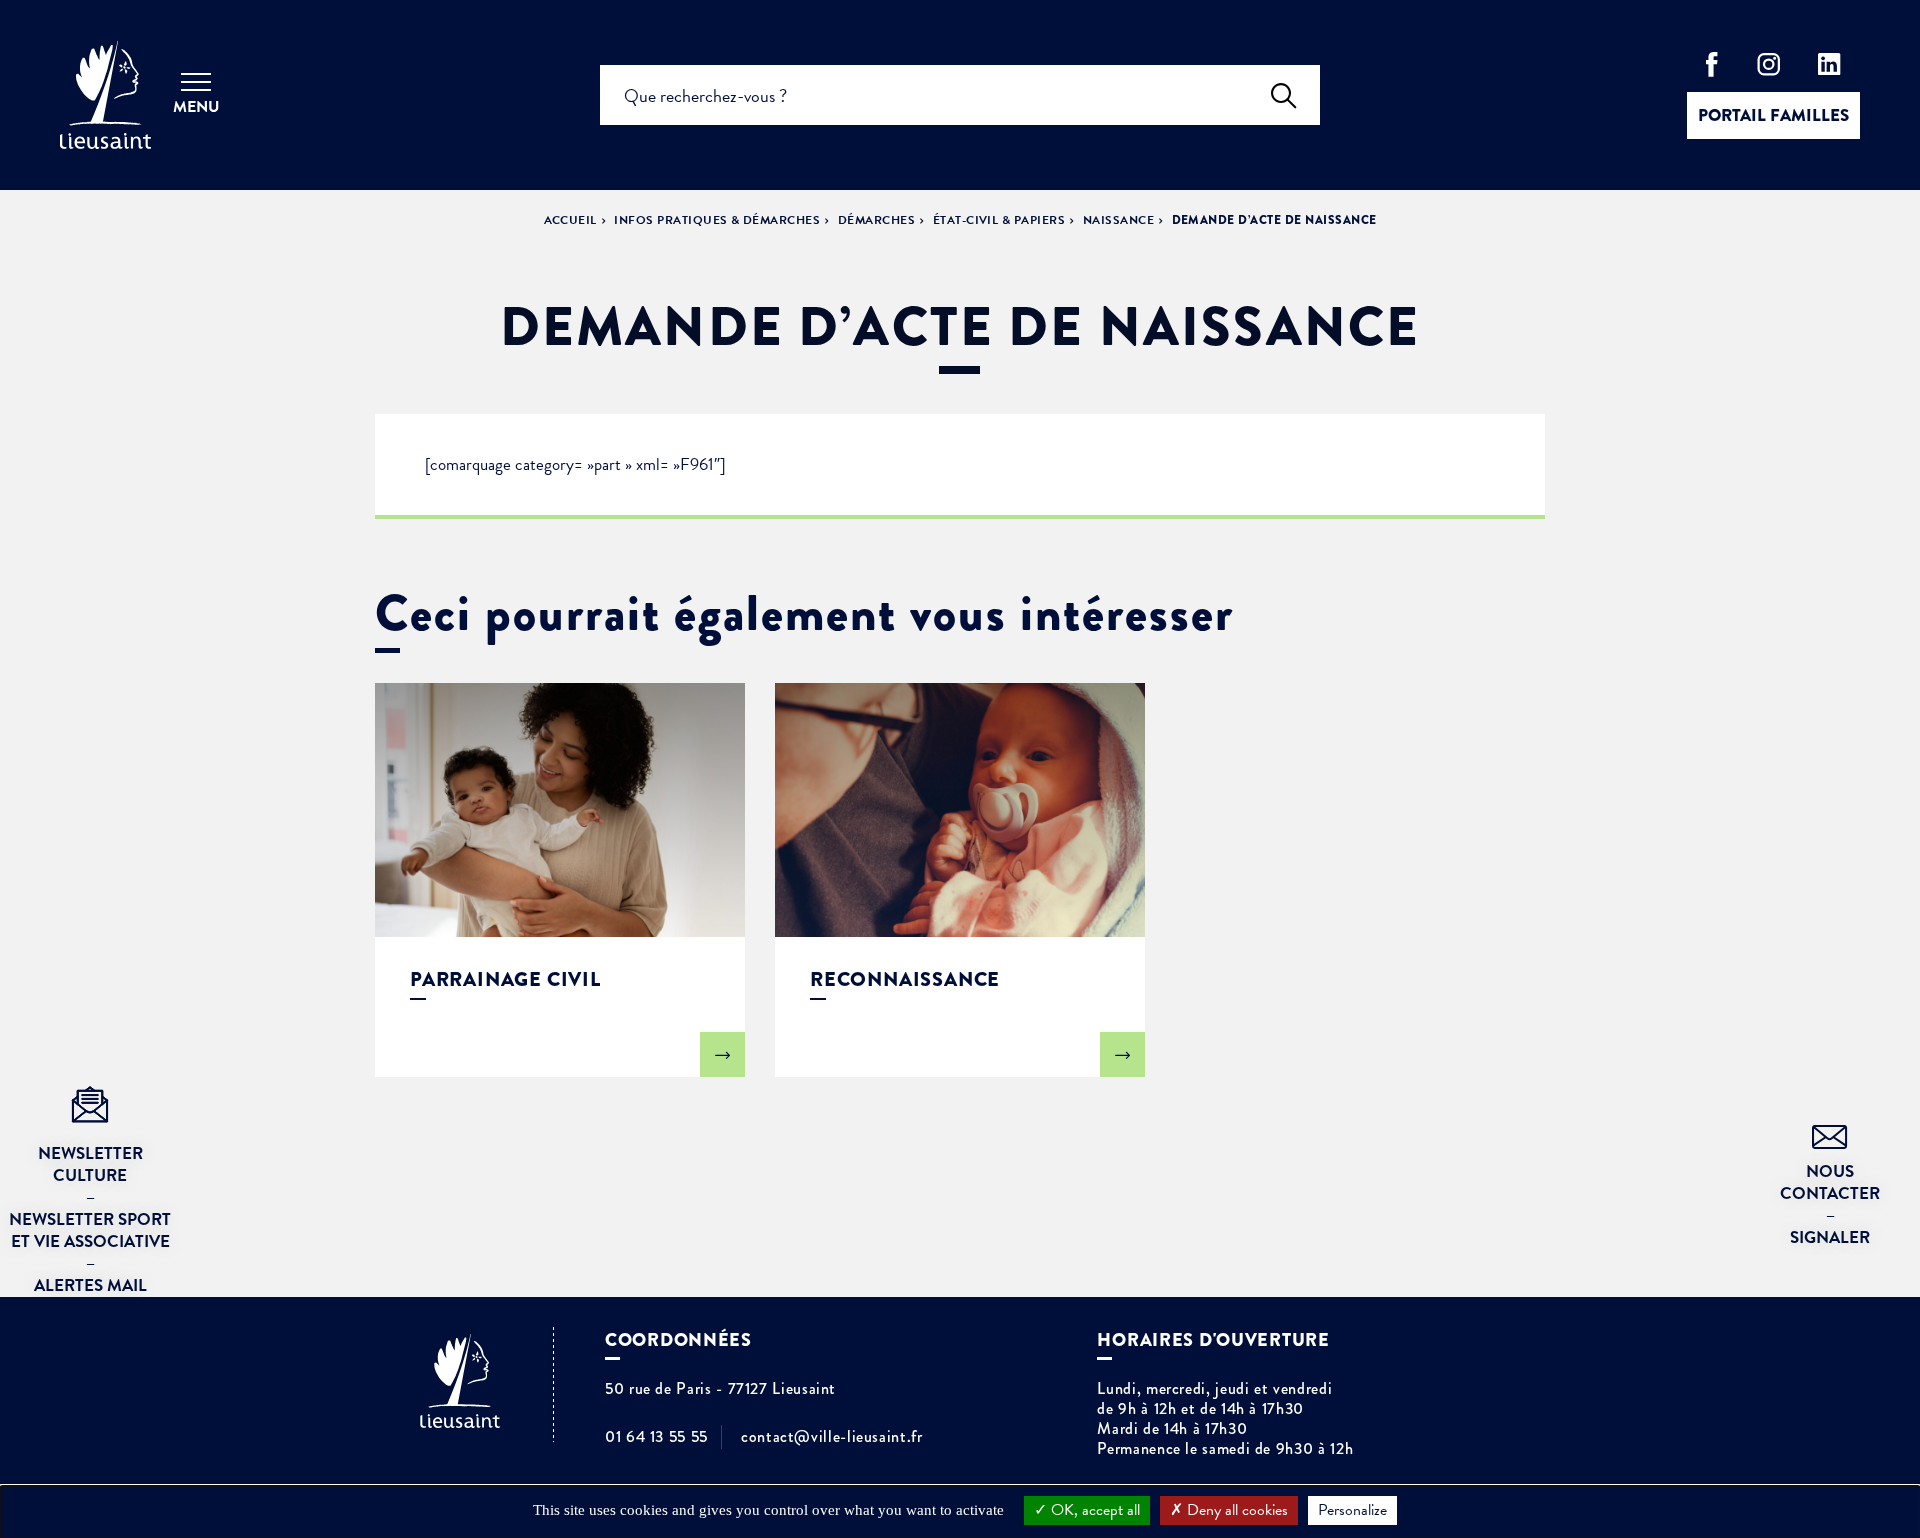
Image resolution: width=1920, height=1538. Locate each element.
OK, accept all (1093, 1510)
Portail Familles (1773, 115)
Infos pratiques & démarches (717, 220)
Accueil (570, 220)
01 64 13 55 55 (656, 1437)
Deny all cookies (1235, 1510)
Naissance (1118, 220)
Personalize (1352, 1510)
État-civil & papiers (999, 220)
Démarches (876, 220)
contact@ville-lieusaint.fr (832, 1437)
